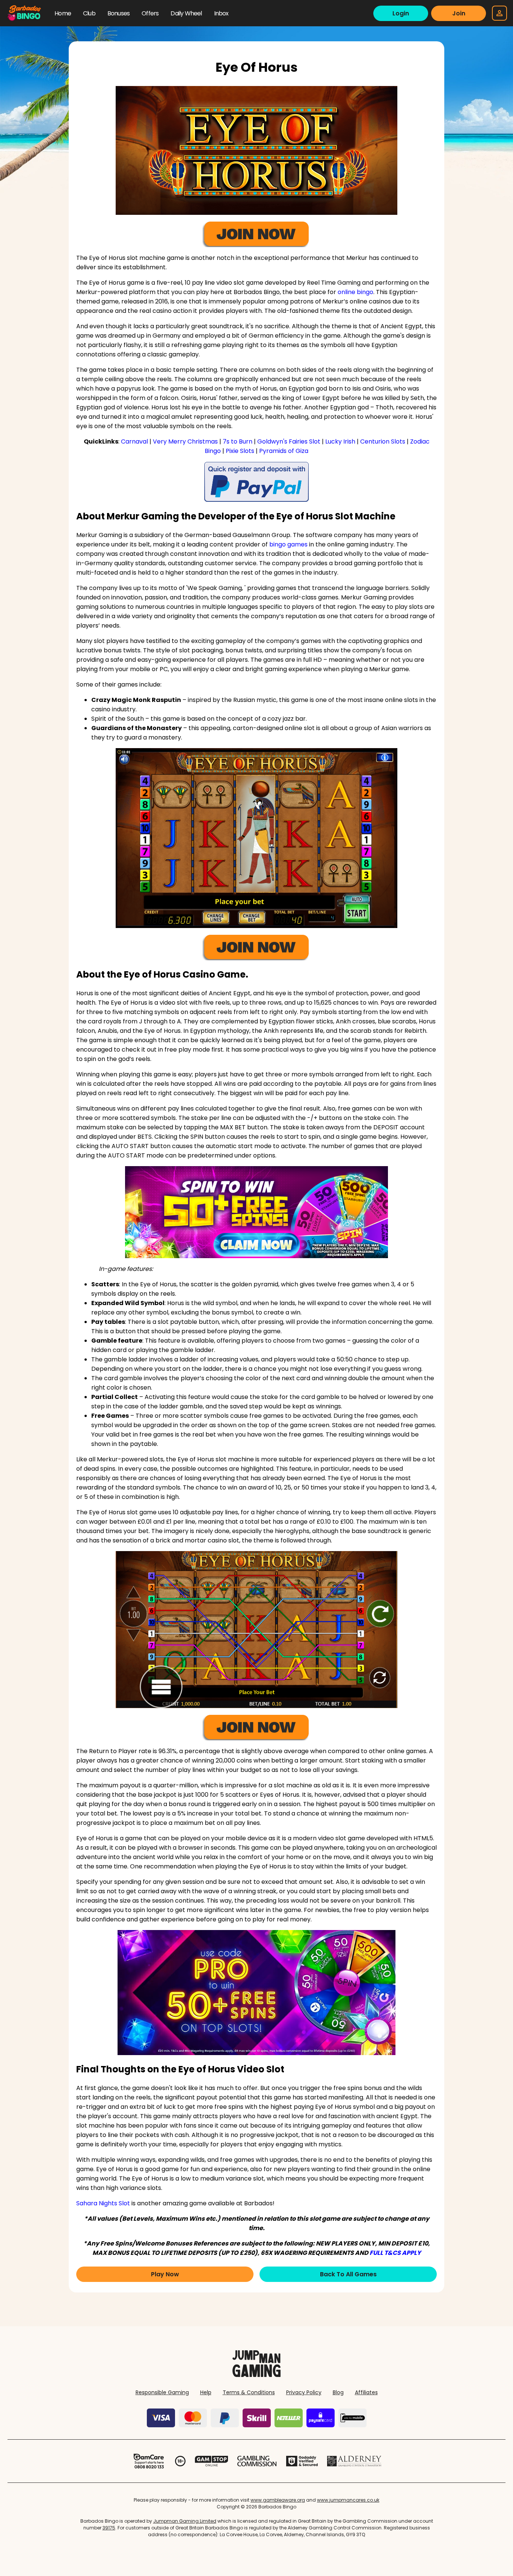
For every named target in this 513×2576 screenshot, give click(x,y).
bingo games (288, 544)
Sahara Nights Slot (103, 2203)
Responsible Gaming (162, 2392)
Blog (338, 2392)
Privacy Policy (304, 2392)
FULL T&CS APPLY (395, 2253)
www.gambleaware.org (278, 2500)
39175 (109, 2528)
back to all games (348, 2274)
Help (206, 2392)
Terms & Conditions (249, 2392)
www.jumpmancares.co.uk (348, 2500)
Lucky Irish (340, 441)
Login (401, 13)
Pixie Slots (240, 451)
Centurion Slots (383, 441)
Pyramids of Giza (284, 451)
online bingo (355, 292)
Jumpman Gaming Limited (185, 2521)
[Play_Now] (256, 1212)
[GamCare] (149, 2461)
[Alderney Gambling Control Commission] (354, 2461)
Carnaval (134, 441)
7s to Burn (238, 441)
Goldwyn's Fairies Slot (289, 441)
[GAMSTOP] (212, 2461)
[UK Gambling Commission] (257, 2461)
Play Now (165, 2274)
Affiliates (366, 2392)
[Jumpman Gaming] (256, 2375)
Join (459, 13)
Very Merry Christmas (185, 441)
